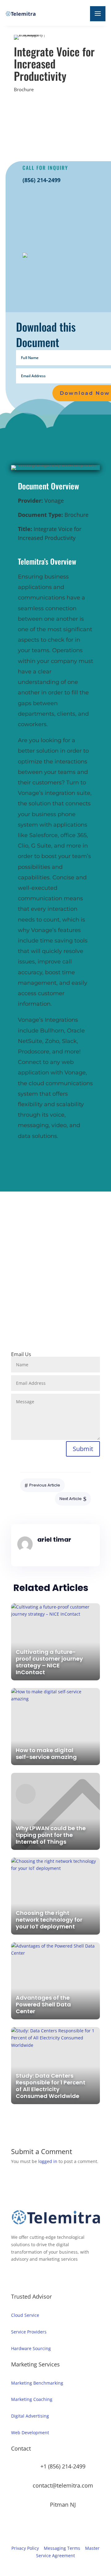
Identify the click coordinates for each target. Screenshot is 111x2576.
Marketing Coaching (32, 2399)
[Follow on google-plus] (64, 1319)
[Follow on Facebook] (27, 1319)
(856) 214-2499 (41, 180)
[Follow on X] (76, 1319)
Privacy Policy (25, 2548)
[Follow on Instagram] (39, 1319)
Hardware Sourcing (31, 2348)
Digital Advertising (30, 2416)
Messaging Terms (62, 2548)
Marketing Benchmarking (37, 2383)
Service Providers (29, 2332)
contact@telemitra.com (63, 2485)
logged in (48, 2161)
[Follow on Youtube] (88, 1319)
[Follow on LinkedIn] (51, 1319)
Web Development (30, 2433)
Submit (83, 1449)
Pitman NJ (63, 2504)
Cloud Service (25, 2315)
